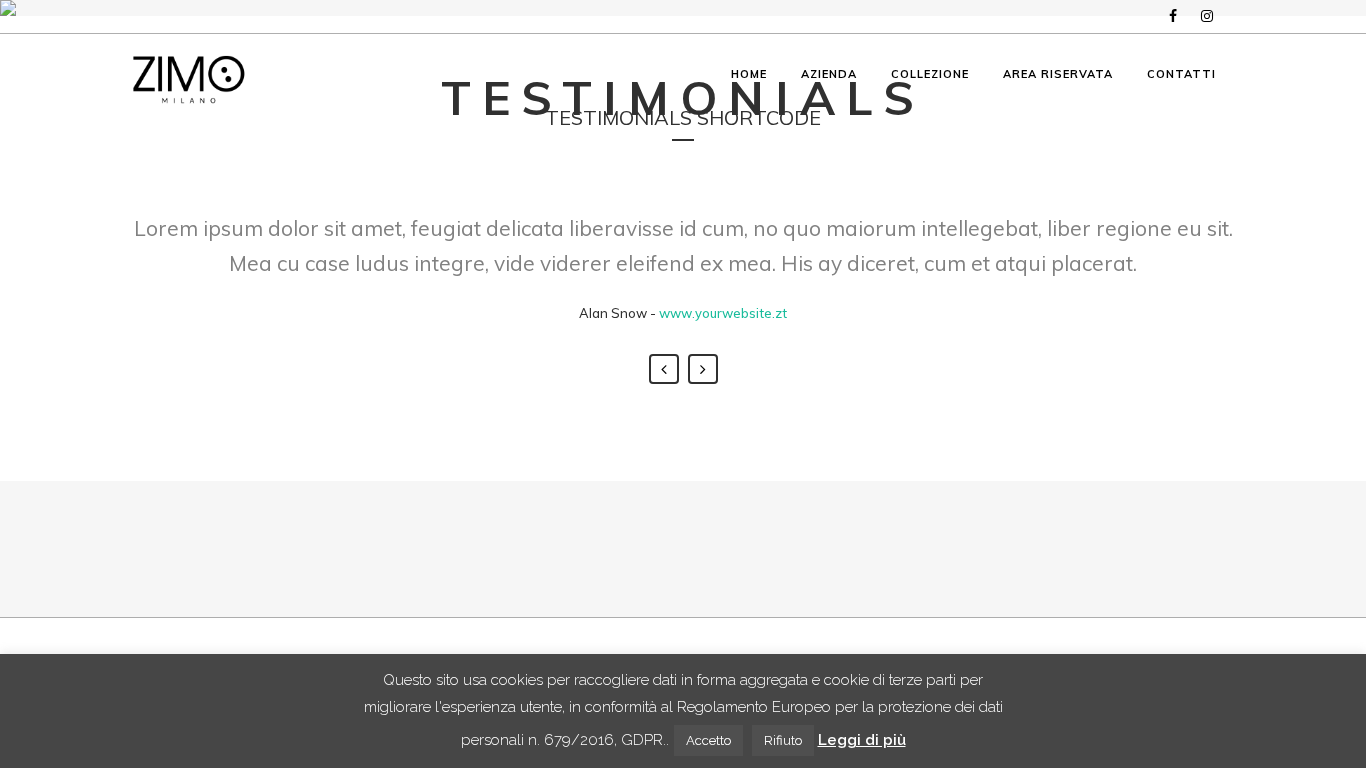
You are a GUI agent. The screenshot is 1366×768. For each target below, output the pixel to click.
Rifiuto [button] (783, 740)
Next (703, 369)
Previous (664, 369)
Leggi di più (862, 740)
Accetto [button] (708, 740)
